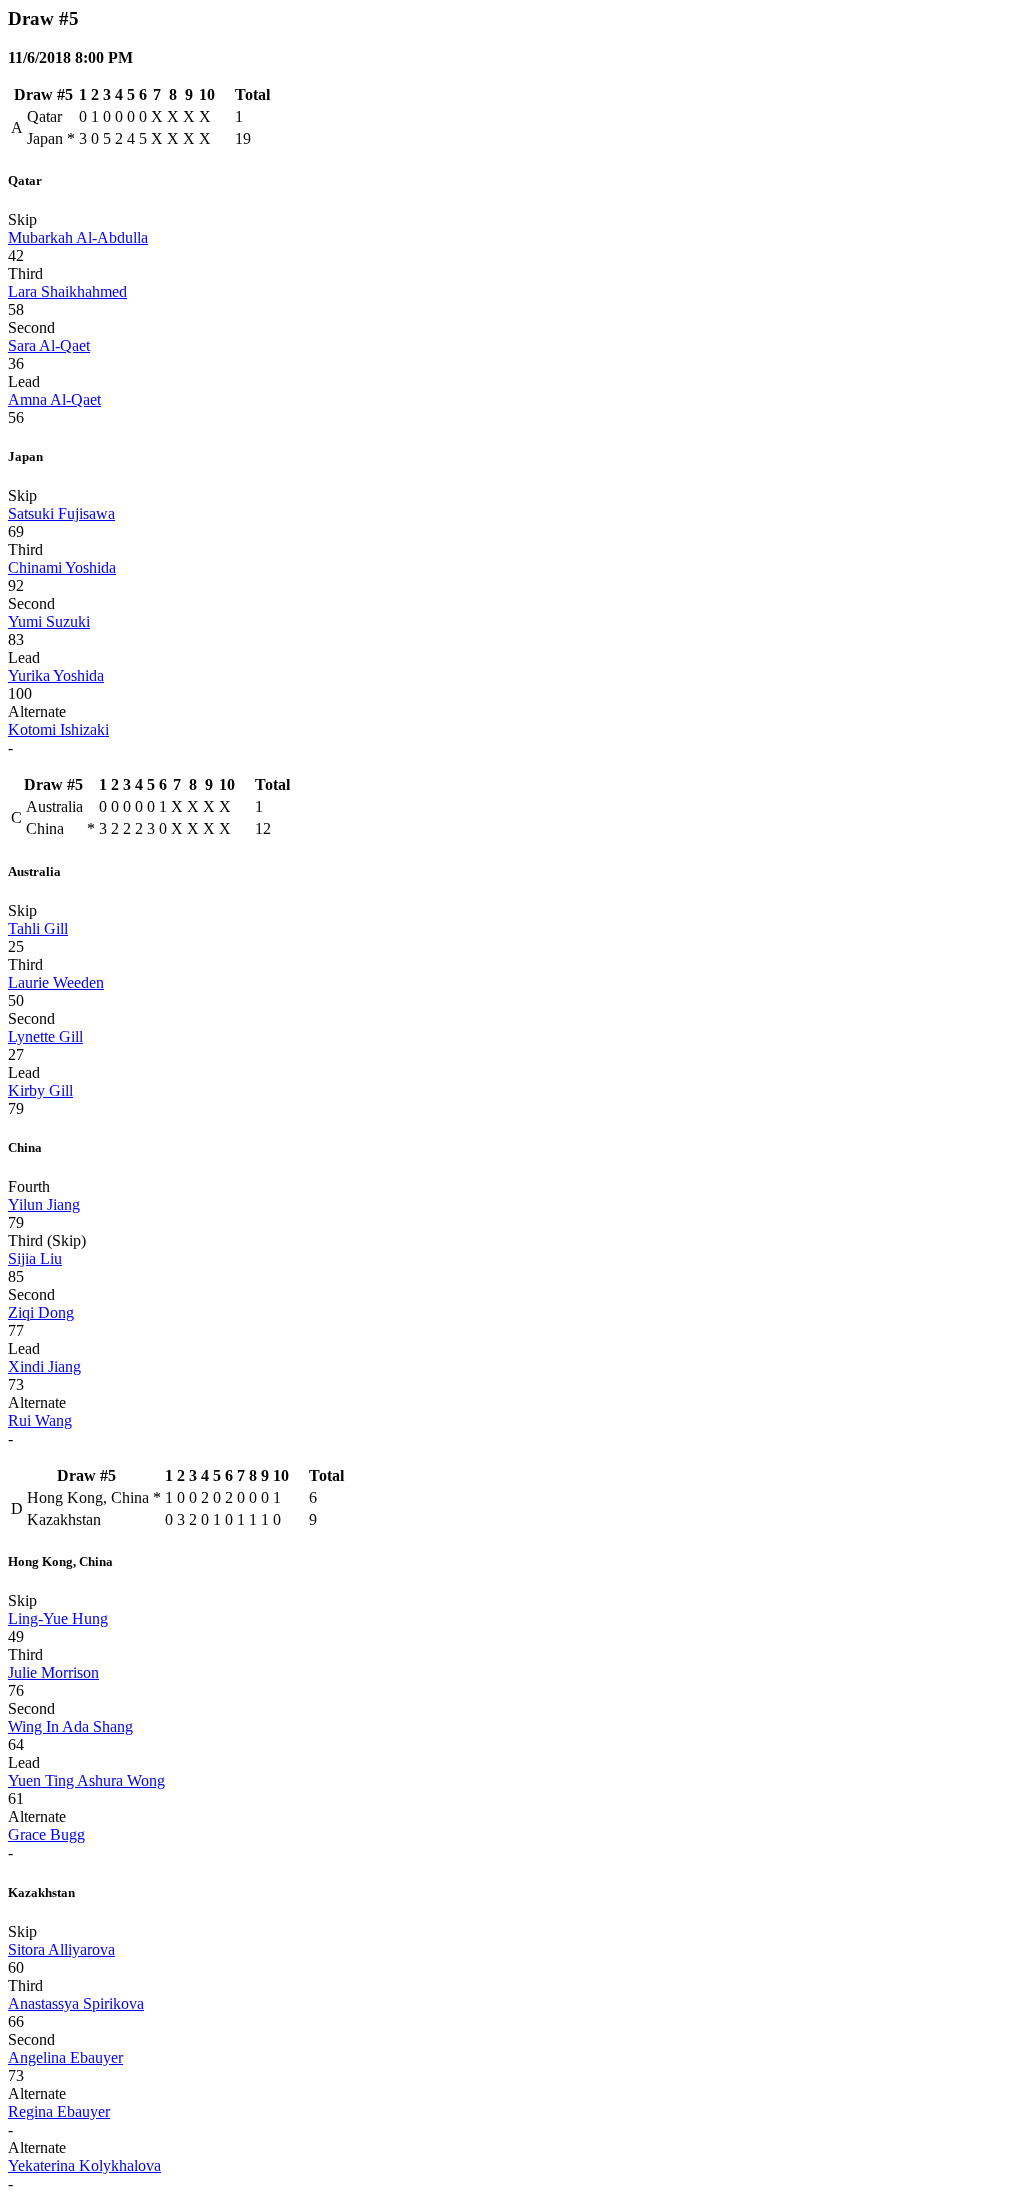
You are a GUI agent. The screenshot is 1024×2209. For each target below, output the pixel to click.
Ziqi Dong (41, 1312)
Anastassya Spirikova (76, 2003)
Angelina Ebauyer (65, 2057)
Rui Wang (40, 1420)
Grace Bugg (46, 1834)
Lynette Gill (45, 1036)
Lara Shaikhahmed (67, 291)
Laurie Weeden (56, 982)
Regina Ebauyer (59, 2111)
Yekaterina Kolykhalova (84, 2165)
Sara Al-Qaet (49, 345)
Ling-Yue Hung (58, 1618)
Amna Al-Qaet (54, 399)
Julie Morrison (53, 1672)
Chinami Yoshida (62, 567)
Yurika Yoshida (56, 675)
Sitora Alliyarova (61, 1949)
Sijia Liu (35, 1258)
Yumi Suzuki (49, 621)
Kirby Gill (40, 1090)
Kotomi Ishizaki (58, 729)
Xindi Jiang (44, 1366)
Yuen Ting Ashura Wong (86, 1780)
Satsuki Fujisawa (61, 513)
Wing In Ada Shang (70, 1726)
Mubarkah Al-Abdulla (78, 237)
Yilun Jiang (44, 1204)
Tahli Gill (38, 928)
